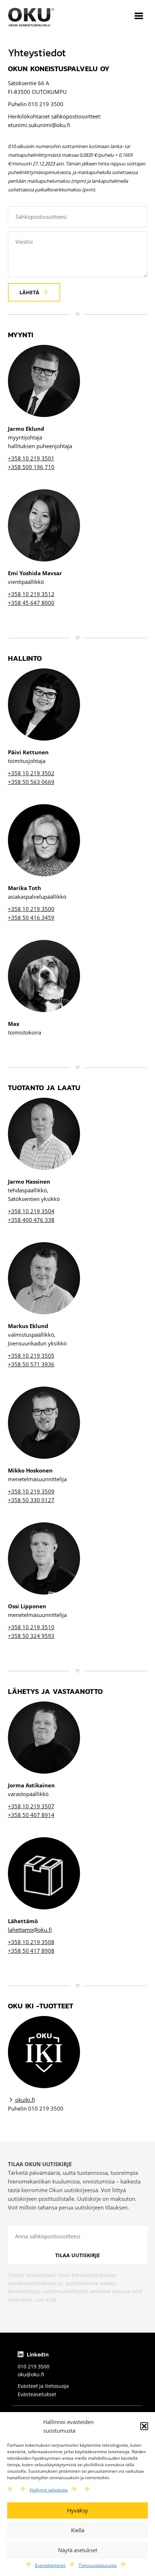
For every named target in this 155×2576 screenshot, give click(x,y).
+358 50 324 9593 (31, 1636)
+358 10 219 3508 (31, 1942)
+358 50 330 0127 (31, 1500)
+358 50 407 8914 (31, 1815)
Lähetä (29, 292)
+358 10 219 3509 (31, 1491)
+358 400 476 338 (31, 1220)
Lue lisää (46, 2300)
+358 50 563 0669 (31, 782)
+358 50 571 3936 (31, 1364)
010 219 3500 (34, 2366)
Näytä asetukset (78, 2550)
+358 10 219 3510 (31, 1627)
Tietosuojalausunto (98, 2565)
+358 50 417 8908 (31, 1951)
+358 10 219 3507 (31, 1806)
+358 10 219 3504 (31, 1211)
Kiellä (78, 2530)
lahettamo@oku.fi (30, 1930)
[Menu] (139, 17)
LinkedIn (37, 2354)
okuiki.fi (25, 2100)
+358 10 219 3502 (31, 773)
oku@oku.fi (31, 2374)
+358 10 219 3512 (31, 594)
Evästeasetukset (37, 2394)
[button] (144, 2426)
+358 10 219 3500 (31, 909)
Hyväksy (77, 2510)
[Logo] (31, 17)
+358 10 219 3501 (31, 458)
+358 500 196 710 (31, 467)
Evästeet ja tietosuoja (43, 2386)
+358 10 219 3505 (31, 1356)
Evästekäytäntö (50, 2565)
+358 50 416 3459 (31, 918)
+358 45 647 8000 (31, 603)
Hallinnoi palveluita (49, 2490)
